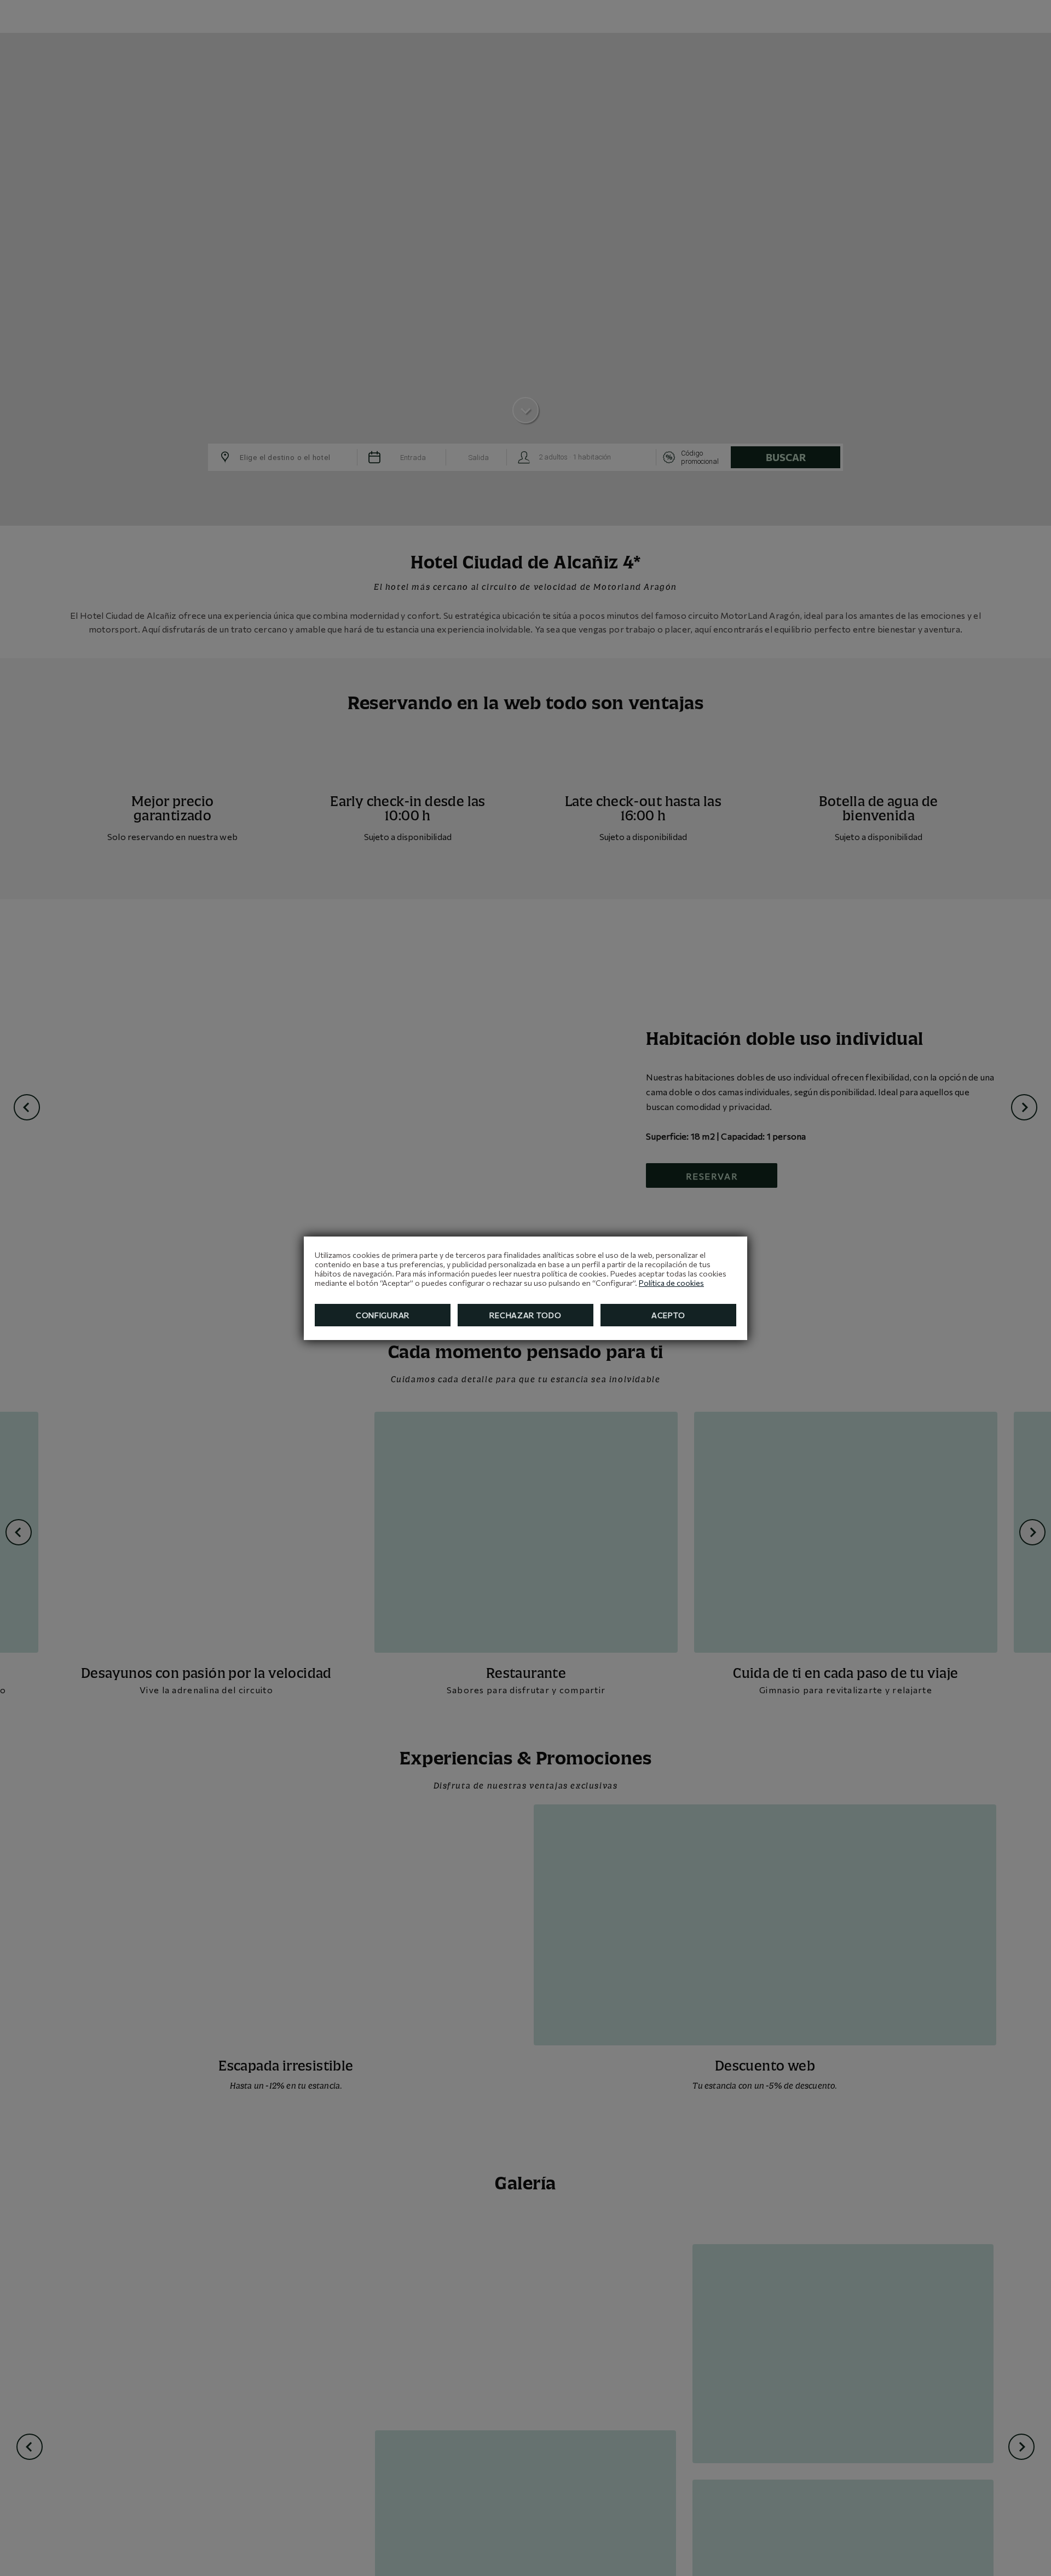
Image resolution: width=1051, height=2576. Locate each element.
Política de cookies (671, 1283)
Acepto (668, 1315)
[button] (1033, 24)
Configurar (383, 1315)
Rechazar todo (525, 1315)
